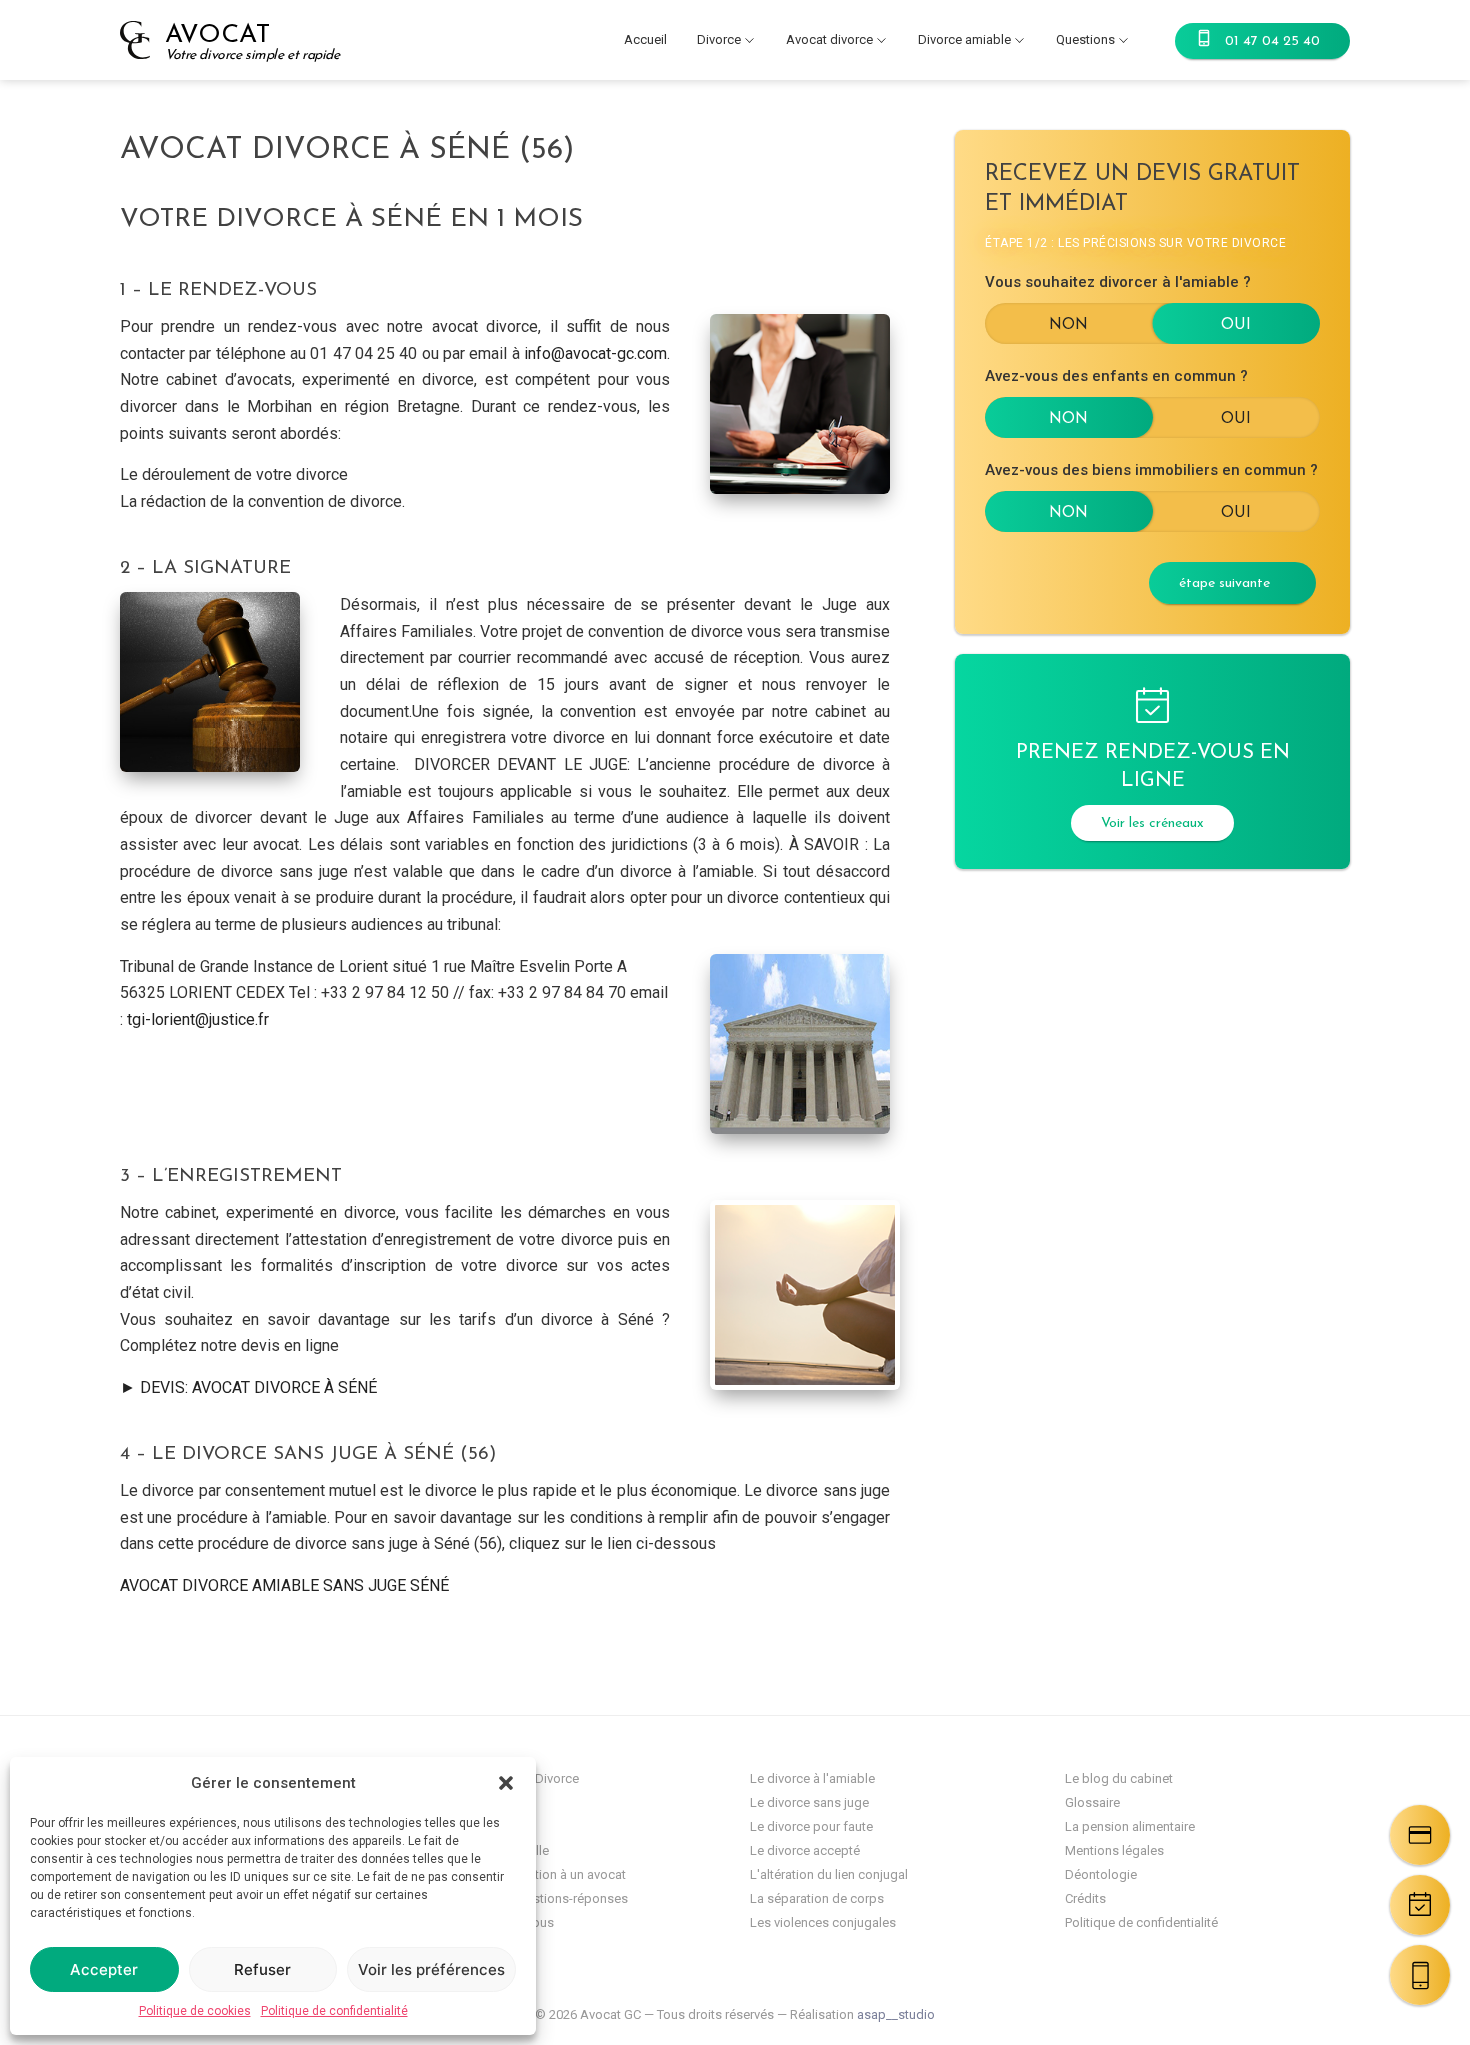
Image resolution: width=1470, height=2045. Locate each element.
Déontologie (1101, 1874)
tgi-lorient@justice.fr (198, 1019)
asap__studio (896, 2014)
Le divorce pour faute (811, 1826)
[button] (506, 1783)
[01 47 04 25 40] (1420, 1975)
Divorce (719, 39)
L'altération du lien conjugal (829, 1874)
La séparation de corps (817, 1898)
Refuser (262, 1969)
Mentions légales (1114, 1850)
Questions (1085, 39)
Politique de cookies (195, 2011)
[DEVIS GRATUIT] (1420, 1835)
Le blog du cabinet (1119, 1778)
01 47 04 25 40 (1272, 41)
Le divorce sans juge (809, 1802)
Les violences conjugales (823, 1922)
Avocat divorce (829, 39)
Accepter (104, 1969)
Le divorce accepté (805, 1850)
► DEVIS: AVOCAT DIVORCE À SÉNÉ (248, 1387)
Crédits (1085, 1898)
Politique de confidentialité (334, 2011)
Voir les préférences (431, 1969)
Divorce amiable (964, 39)
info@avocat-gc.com (595, 353)
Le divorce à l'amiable (812, 1778)
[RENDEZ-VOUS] (1420, 1905)
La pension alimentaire (1130, 1826)
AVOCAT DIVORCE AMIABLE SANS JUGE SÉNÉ (284, 1585)
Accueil (645, 39)
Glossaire (1092, 1802)
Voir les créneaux (1152, 823)
